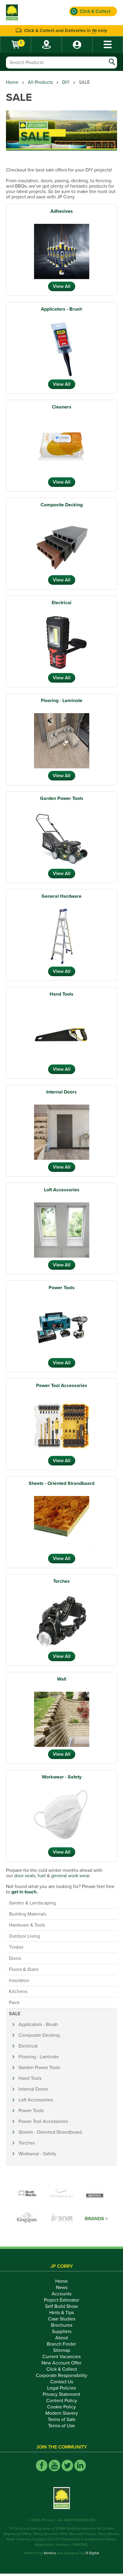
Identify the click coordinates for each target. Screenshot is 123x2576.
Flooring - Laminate (62, 701)
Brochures (62, 2325)
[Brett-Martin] (27, 2194)
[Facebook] (42, 2465)
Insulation (19, 1980)
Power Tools (62, 1288)
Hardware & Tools (27, 1925)
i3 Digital (92, 2553)
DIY (66, 82)
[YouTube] (54, 2465)
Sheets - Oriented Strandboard (61, 1483)
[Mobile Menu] (108, 44)
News (62, 2288)
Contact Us (62, 2382)
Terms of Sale (62, 2419)
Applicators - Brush (61, 309)
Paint (14, 2003)
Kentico (50, 2553)
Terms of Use (61, 2426)
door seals (25, 1876)
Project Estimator (61, 2300)
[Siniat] (62, 2219)
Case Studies (62, 2319)
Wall (62, 1679)
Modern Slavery (62, 2413)
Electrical (61, 603)
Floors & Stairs (24, 1969)
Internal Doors (61, 1092)
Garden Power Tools (62, 798)
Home (12, 82)
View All (62, 286)
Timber (16, 1947)
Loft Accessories (62, 1190)
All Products (40, 82)
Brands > (96, 2219)
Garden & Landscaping (32, 1903)
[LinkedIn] (80, 2465)
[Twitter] (67, 2465)
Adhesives (62, 211)
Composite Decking (62, 505)
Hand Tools (61, 994)
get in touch (24, 1892)
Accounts (61, 2294)
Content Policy (62, 2401)
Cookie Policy (61, 2407)
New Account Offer (61, 2363)
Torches (61, 1581)
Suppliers (62, 2332)
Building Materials (28, 1914)
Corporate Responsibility (61, 2375)
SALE (15, 2014)
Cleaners (62, 407)
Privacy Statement (61, 2394)
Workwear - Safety (62, 1777)
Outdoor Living (24, 1936)
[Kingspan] (28, 2219)
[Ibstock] (96, 2194)
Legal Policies (61, 2388)
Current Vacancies (61, 2357)
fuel (42, 1876)
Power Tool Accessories (62, 1386)
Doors (15, 1958)
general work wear (70, 1876)
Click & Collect (62, 2369)
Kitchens (18, 1992)
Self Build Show (61, 2306)
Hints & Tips (62, 2313)
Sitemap (62, 2350)
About (62, 2338)
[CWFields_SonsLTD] (61, 2194)
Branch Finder (61, 2344)
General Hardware (61, 896)
